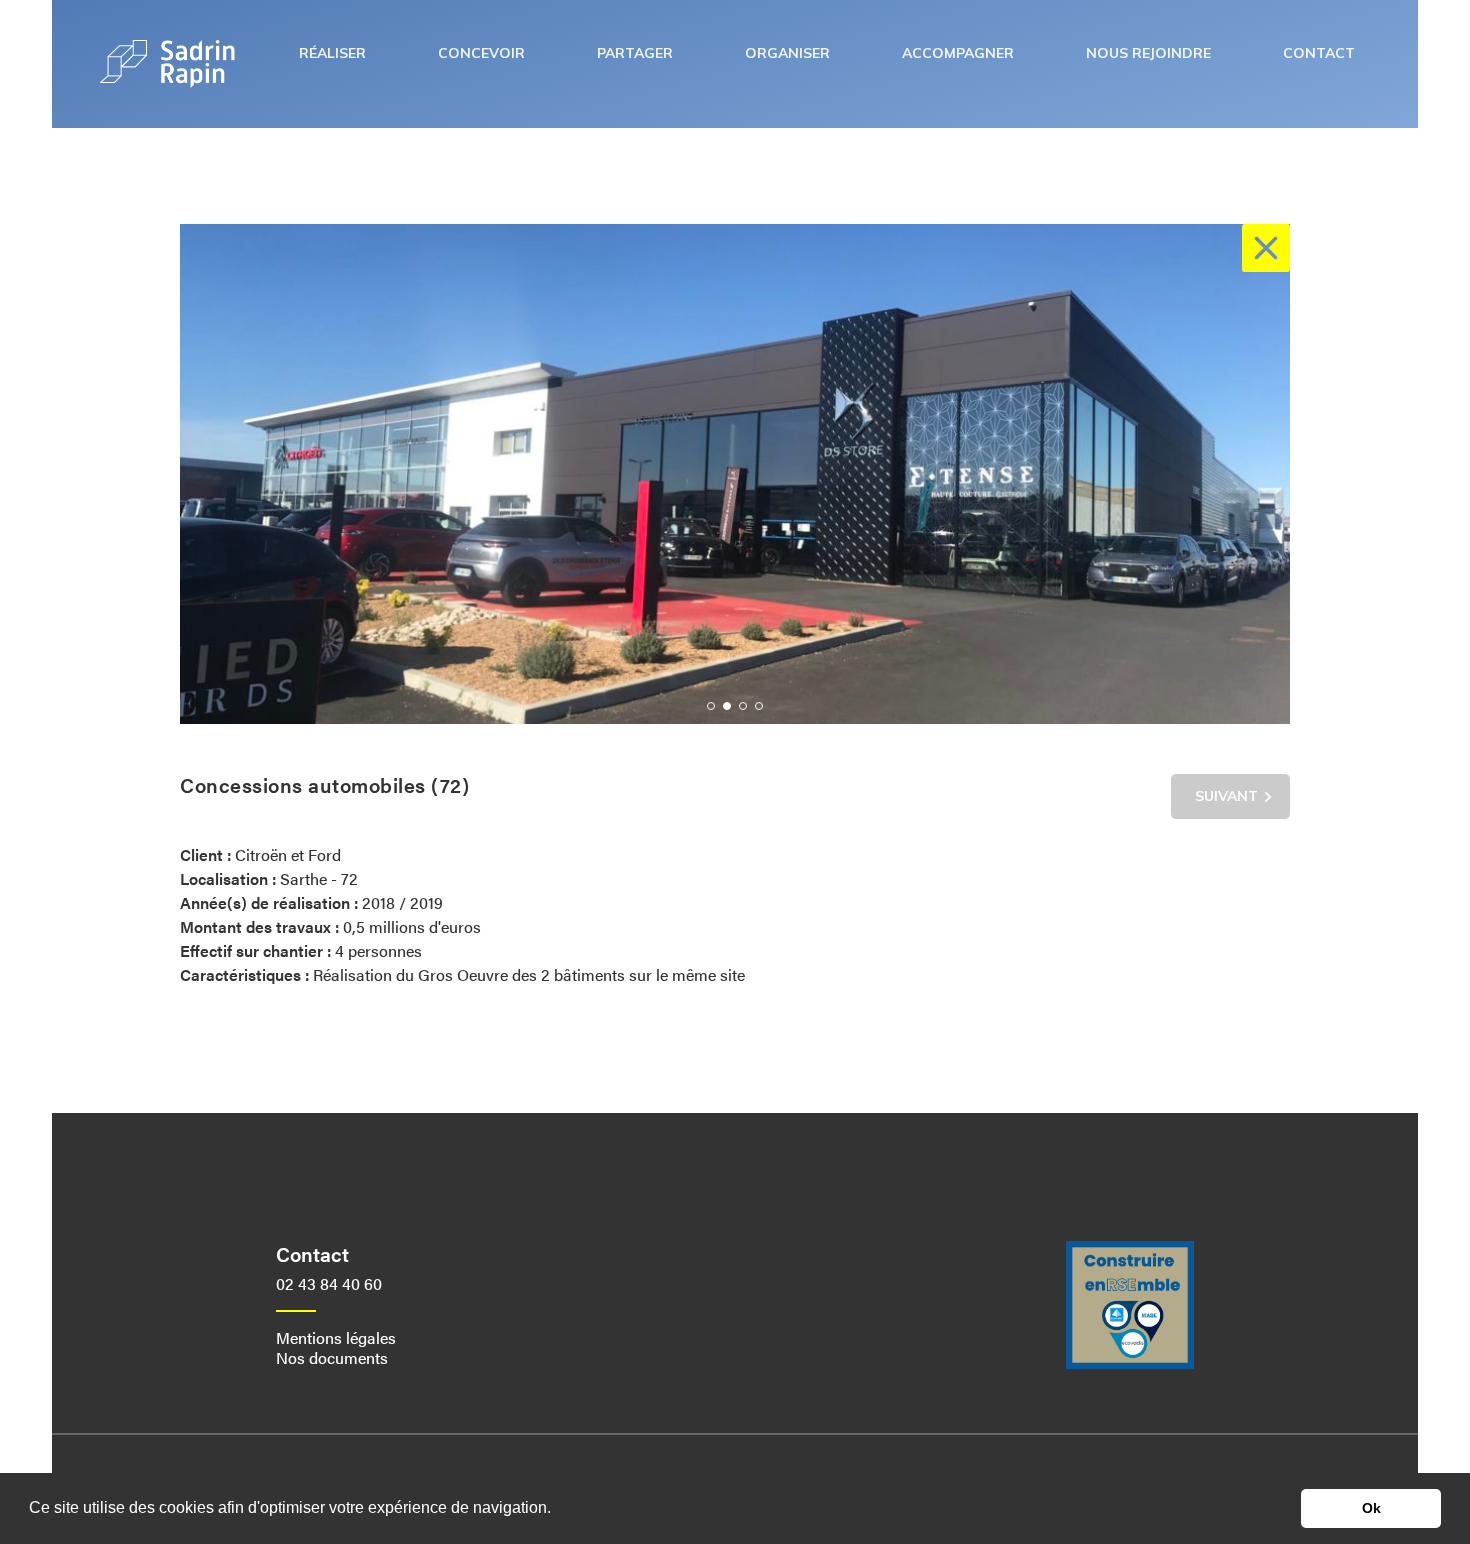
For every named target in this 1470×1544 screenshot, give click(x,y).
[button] (711, 706)
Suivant (1226, 796)
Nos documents (332, 1357)
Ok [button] (1371, 1508)
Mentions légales (336, 1337)
